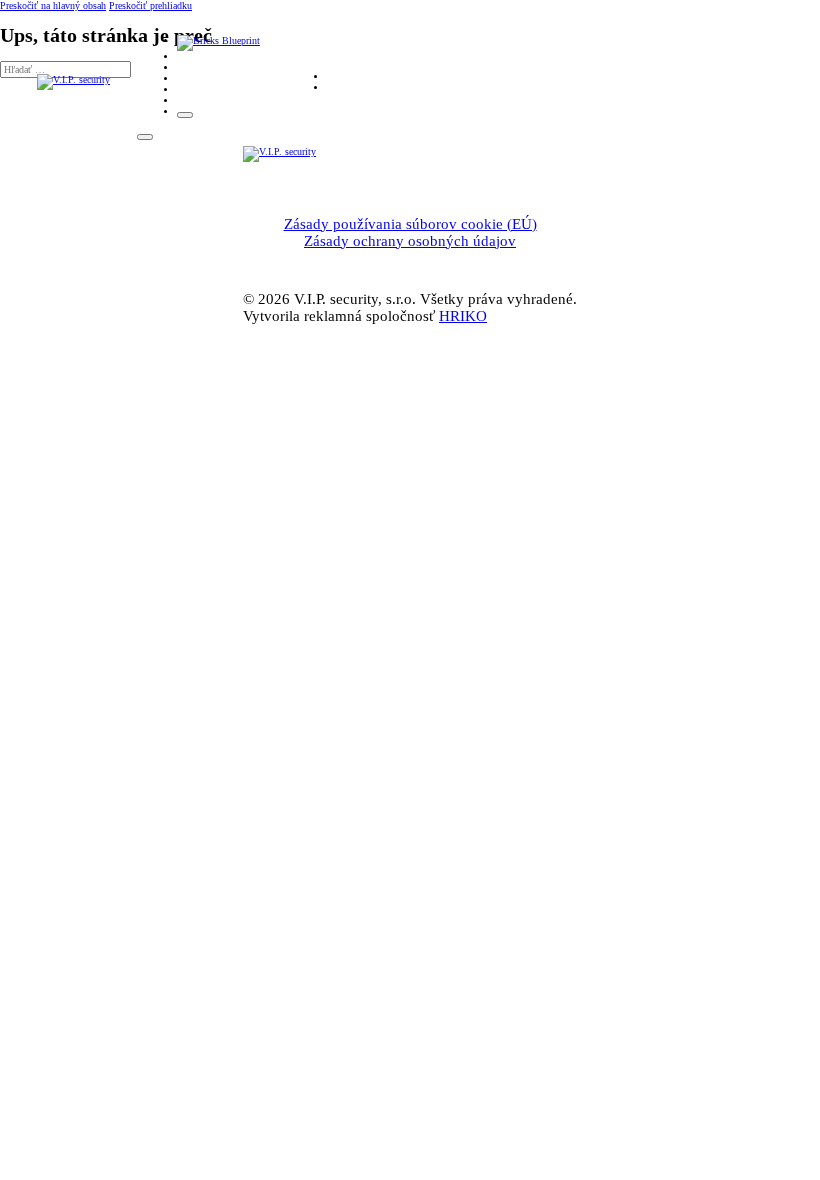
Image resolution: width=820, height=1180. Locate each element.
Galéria (194, 89)
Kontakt (194, 100)
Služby (192, 67)
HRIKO (463, 316)
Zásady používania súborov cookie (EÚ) (410, 224)
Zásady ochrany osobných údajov (410, 241)
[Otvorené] (185, 115)
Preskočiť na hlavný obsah (53, 5)
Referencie (200, 78)
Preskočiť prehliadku (150, 5)
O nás (191, 56)
